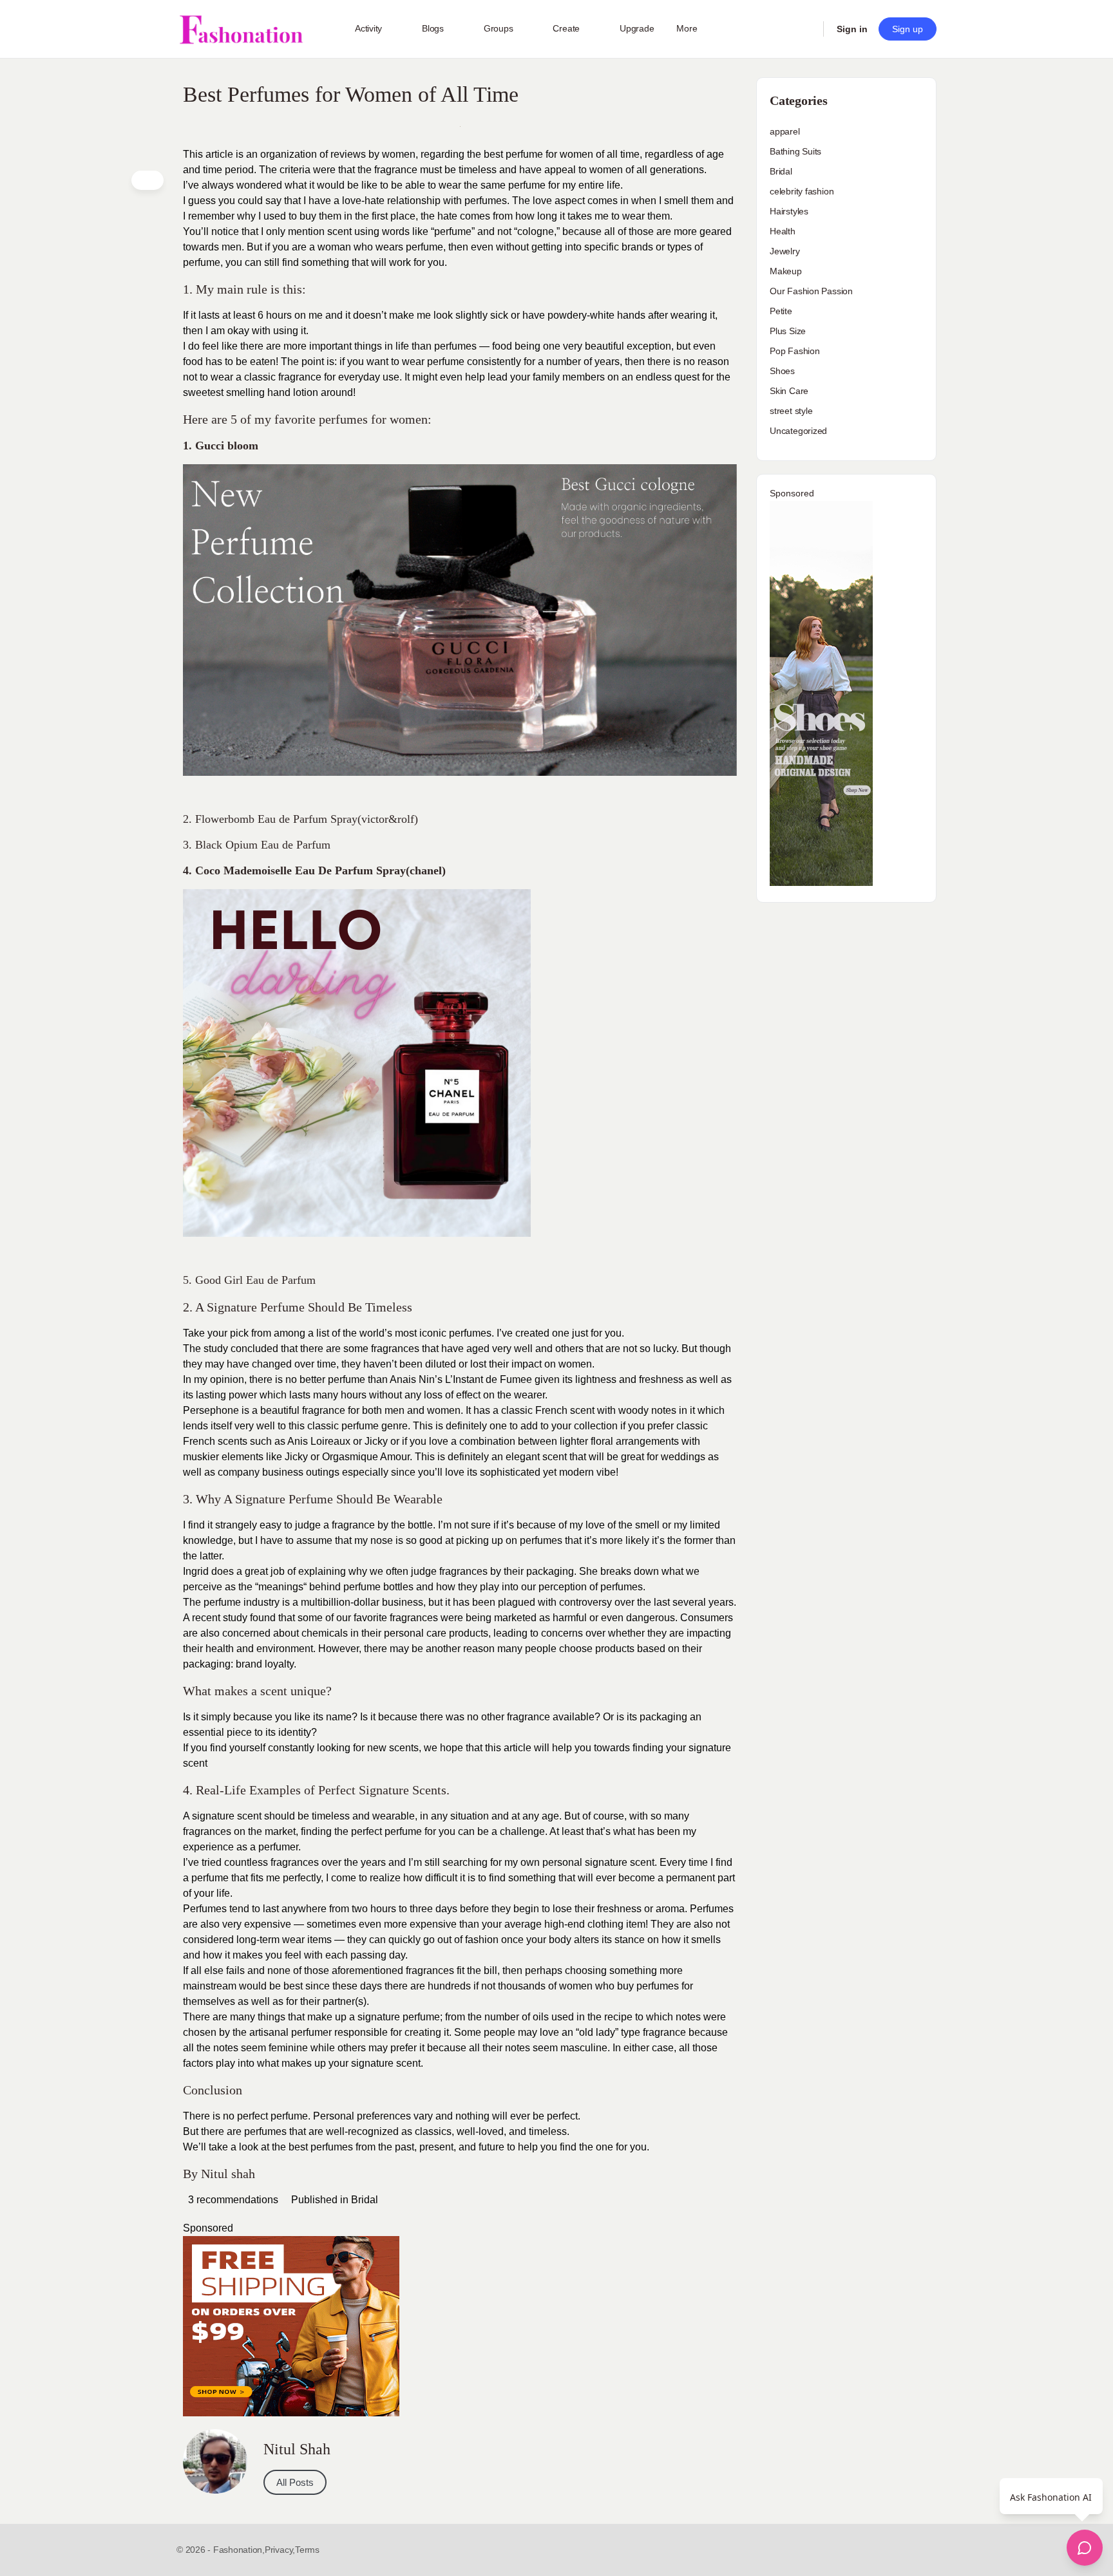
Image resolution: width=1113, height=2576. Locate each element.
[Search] (805, 29)
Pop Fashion (795, 351)
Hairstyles (789, 211)
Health (783, 231)
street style (791, 411)
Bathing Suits (795, 151)
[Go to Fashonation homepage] (241, 29)
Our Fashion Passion (811, 291)
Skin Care (789, 391)
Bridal (365, 2200)
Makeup (786, 271)
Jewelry (785, 251)
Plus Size (788, 331)
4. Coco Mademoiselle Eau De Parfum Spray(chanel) (314, 870)
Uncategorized (798, 431)
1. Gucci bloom (221, 446)
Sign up (908, 29)
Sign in (852, 29)
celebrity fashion (802, 191)
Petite (781, 311)
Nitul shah (228, 2174)
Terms (307, 2550)
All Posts (295, 2482)
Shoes (782, 371)
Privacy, (280, 2550)
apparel (785, 131)
